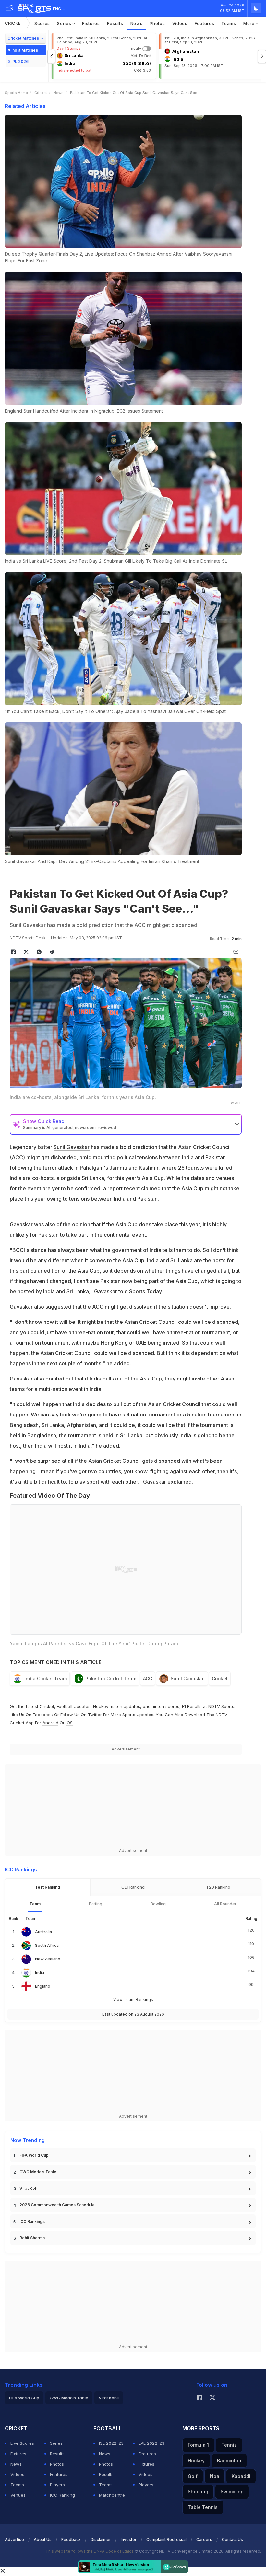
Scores (42, 23)
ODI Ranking (133, 1887)
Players (57, 2485)
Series (65, 23)
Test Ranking (48, 1887)
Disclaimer (101, 2540)
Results (115, 23)
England (43, 1986)
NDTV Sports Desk (28, 938)
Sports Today (145, 1291)
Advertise (14, 2540)
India (40, 1973)
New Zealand (48, 1959)
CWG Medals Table (38, 2172)
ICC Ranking (62, 2495)
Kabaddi (241, 2476)
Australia (43, 1932)
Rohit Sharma (32, 2238)
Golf (193, 2476)
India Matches (25, 50)
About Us (43, 2540)
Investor (129, 2540)
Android (50, 1723)
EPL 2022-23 (151, 2443)
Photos (157, 23)
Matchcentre (112, 2495)
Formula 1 (198, 2445)
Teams (229, 23)
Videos (180, 23)
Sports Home (16, 93)
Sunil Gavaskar (72, 1147)
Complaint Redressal (166, 2540)
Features (205, 23)
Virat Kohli (29, 2188)
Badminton (229, 2460)
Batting (96, 1904)
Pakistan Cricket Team (111, 1678)
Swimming (232, 2492)
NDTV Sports (221, 1706)
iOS (69, 1723)
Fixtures (91, 23)
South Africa (47, 1945)
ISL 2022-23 (111, 2443)
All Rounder (225, 1904)
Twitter (95, 1715)
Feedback (71, 2540)
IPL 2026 (20, 61)
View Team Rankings (133, 1999)
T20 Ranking (218, 1887)
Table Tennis (203, 2507)
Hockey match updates (117, 1706)
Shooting (198, 2492)
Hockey (196, 2460)
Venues (18, 2495)
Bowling (158, 1904)
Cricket (14, 23)
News (137, 23)
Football (65, 1706)
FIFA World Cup (34, 2155)
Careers (204, 2540)
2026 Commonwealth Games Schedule (57, 2205)
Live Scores (22, 2443)
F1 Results (193, 1706)
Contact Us (232, 2540)
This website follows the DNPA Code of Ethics (90, 2551)
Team (35, 1904)
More (250, 23)
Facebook (43, 1715)
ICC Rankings (32, 2221)
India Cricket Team (46, 1678)
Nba (215, 2476)
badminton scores (161, 1706)
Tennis (229, 2445)
